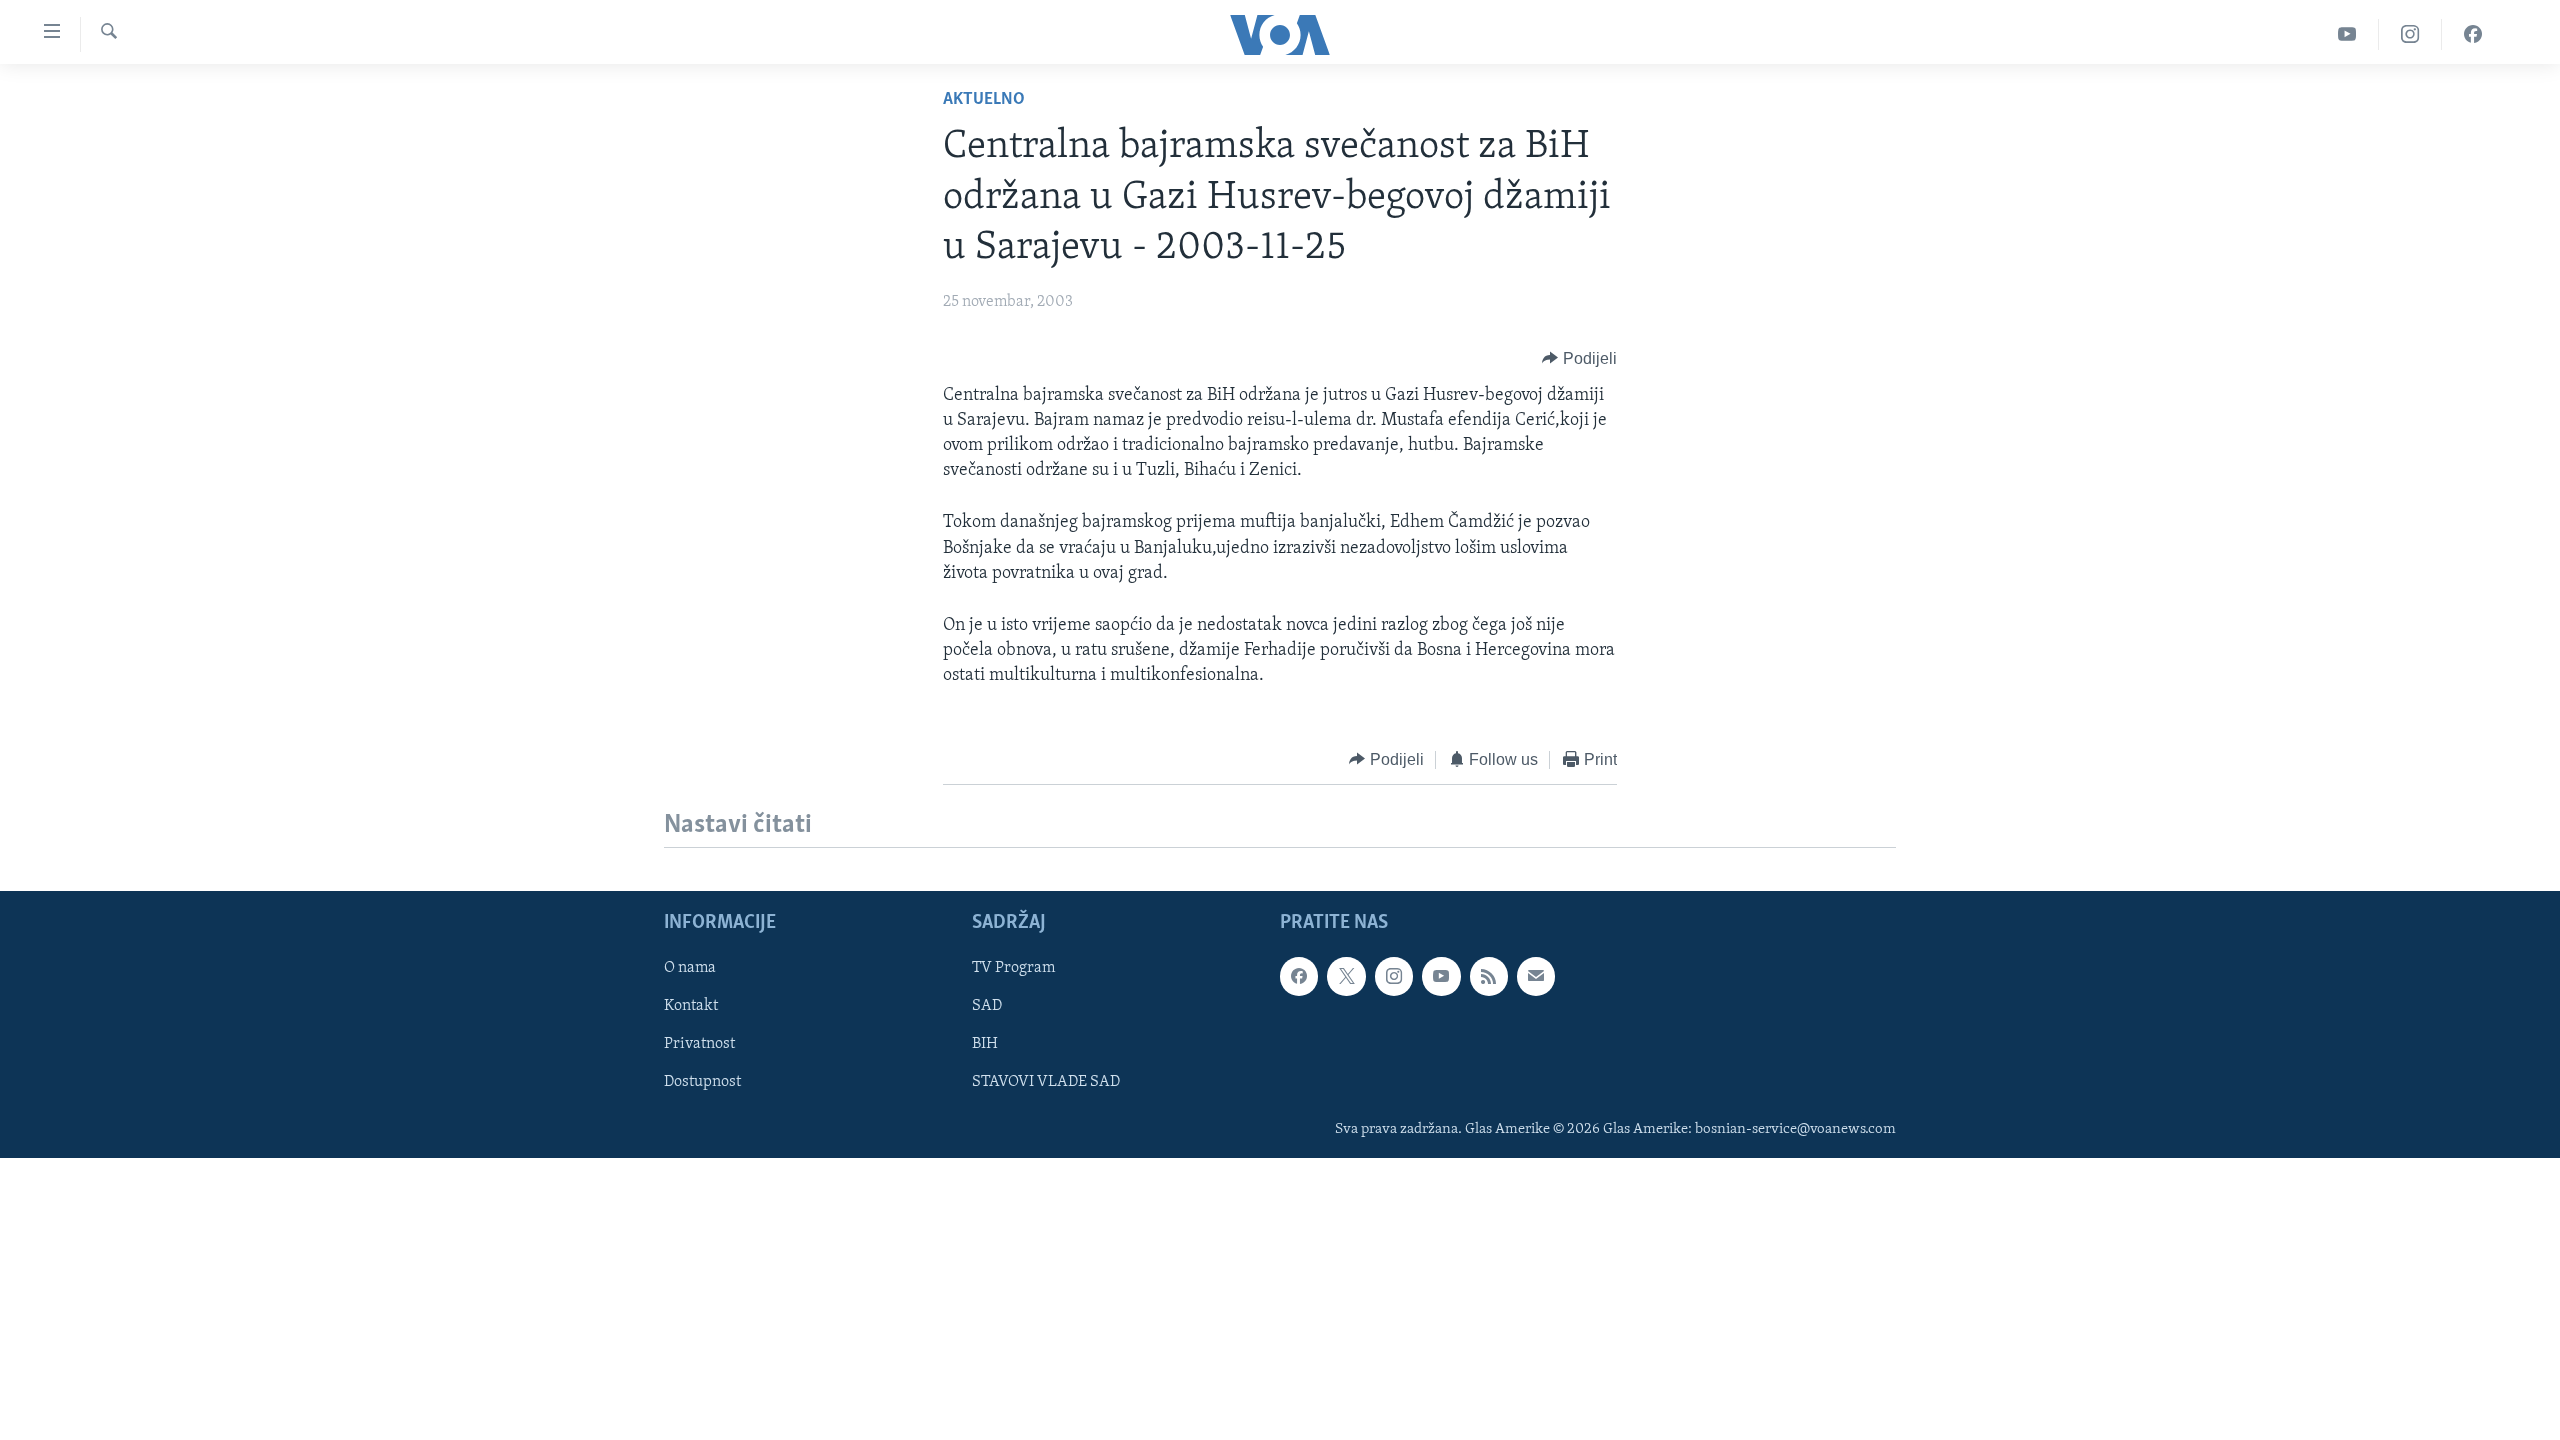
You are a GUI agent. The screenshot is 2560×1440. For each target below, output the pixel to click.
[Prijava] (1536, 976)
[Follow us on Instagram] (1394, 976)
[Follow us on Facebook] (1299, 976)
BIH (985, 1044)
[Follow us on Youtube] (1441, 976)
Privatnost (699, 1044)
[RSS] (1489, 976)
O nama (690, 968)
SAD (987, 1006)
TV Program (1013, 968)
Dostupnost (702, 1082)
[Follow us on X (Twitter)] (1346, 976)
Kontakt (691, 1006)
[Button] (1579, 359)
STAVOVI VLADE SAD (1046, 1082)
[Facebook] (2473, 34)
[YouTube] (2347, 34)
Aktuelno (984, 100)
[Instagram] (2410, 34)
